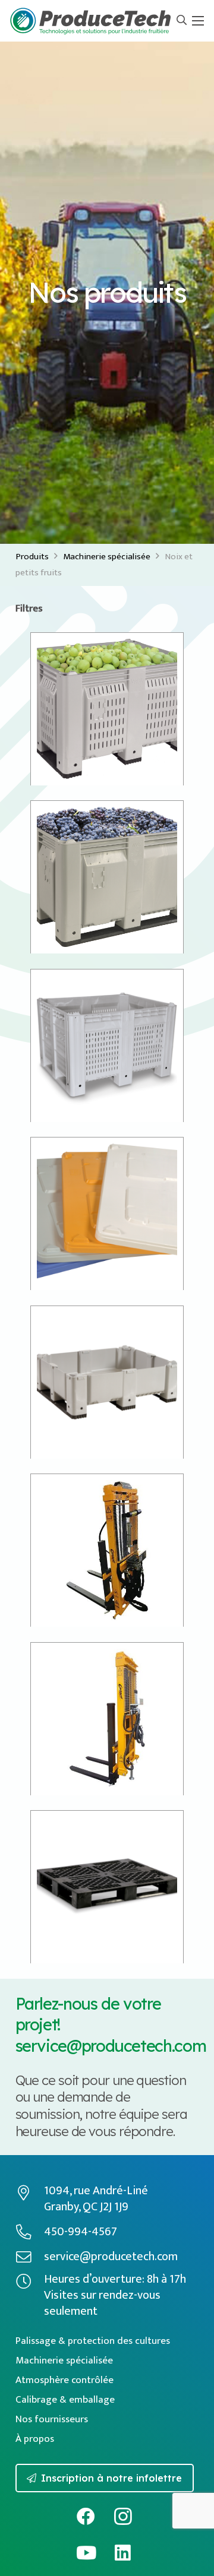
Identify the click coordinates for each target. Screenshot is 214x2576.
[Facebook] (86, 2516)
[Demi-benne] (107, 1382)
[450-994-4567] (30, 2232)
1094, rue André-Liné (96, 2191)
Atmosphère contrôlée (64, 2380)
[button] (182, 21)
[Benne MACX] (107, 877)
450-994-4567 (81, 2232)
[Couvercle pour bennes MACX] (107, 1213)
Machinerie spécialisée (107, 557)
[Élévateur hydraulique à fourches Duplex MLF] (107, 1550)
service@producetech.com (111, 2046)
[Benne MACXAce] (107, 1045)
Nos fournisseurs (52, 2419)
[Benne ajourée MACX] (107, 709)
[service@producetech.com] (30, 2257)
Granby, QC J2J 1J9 (86, 2207)
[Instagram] (123, 2516)
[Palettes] (107, 1887)
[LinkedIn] (123, 2553)
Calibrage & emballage (65, 2400)
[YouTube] (86, 2553)
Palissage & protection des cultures (93, 2341)
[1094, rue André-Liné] (30, 2193)
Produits (32, 557)
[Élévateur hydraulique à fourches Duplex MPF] (107, 1719)
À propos (35, 2439)
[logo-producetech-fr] (90, 21)
